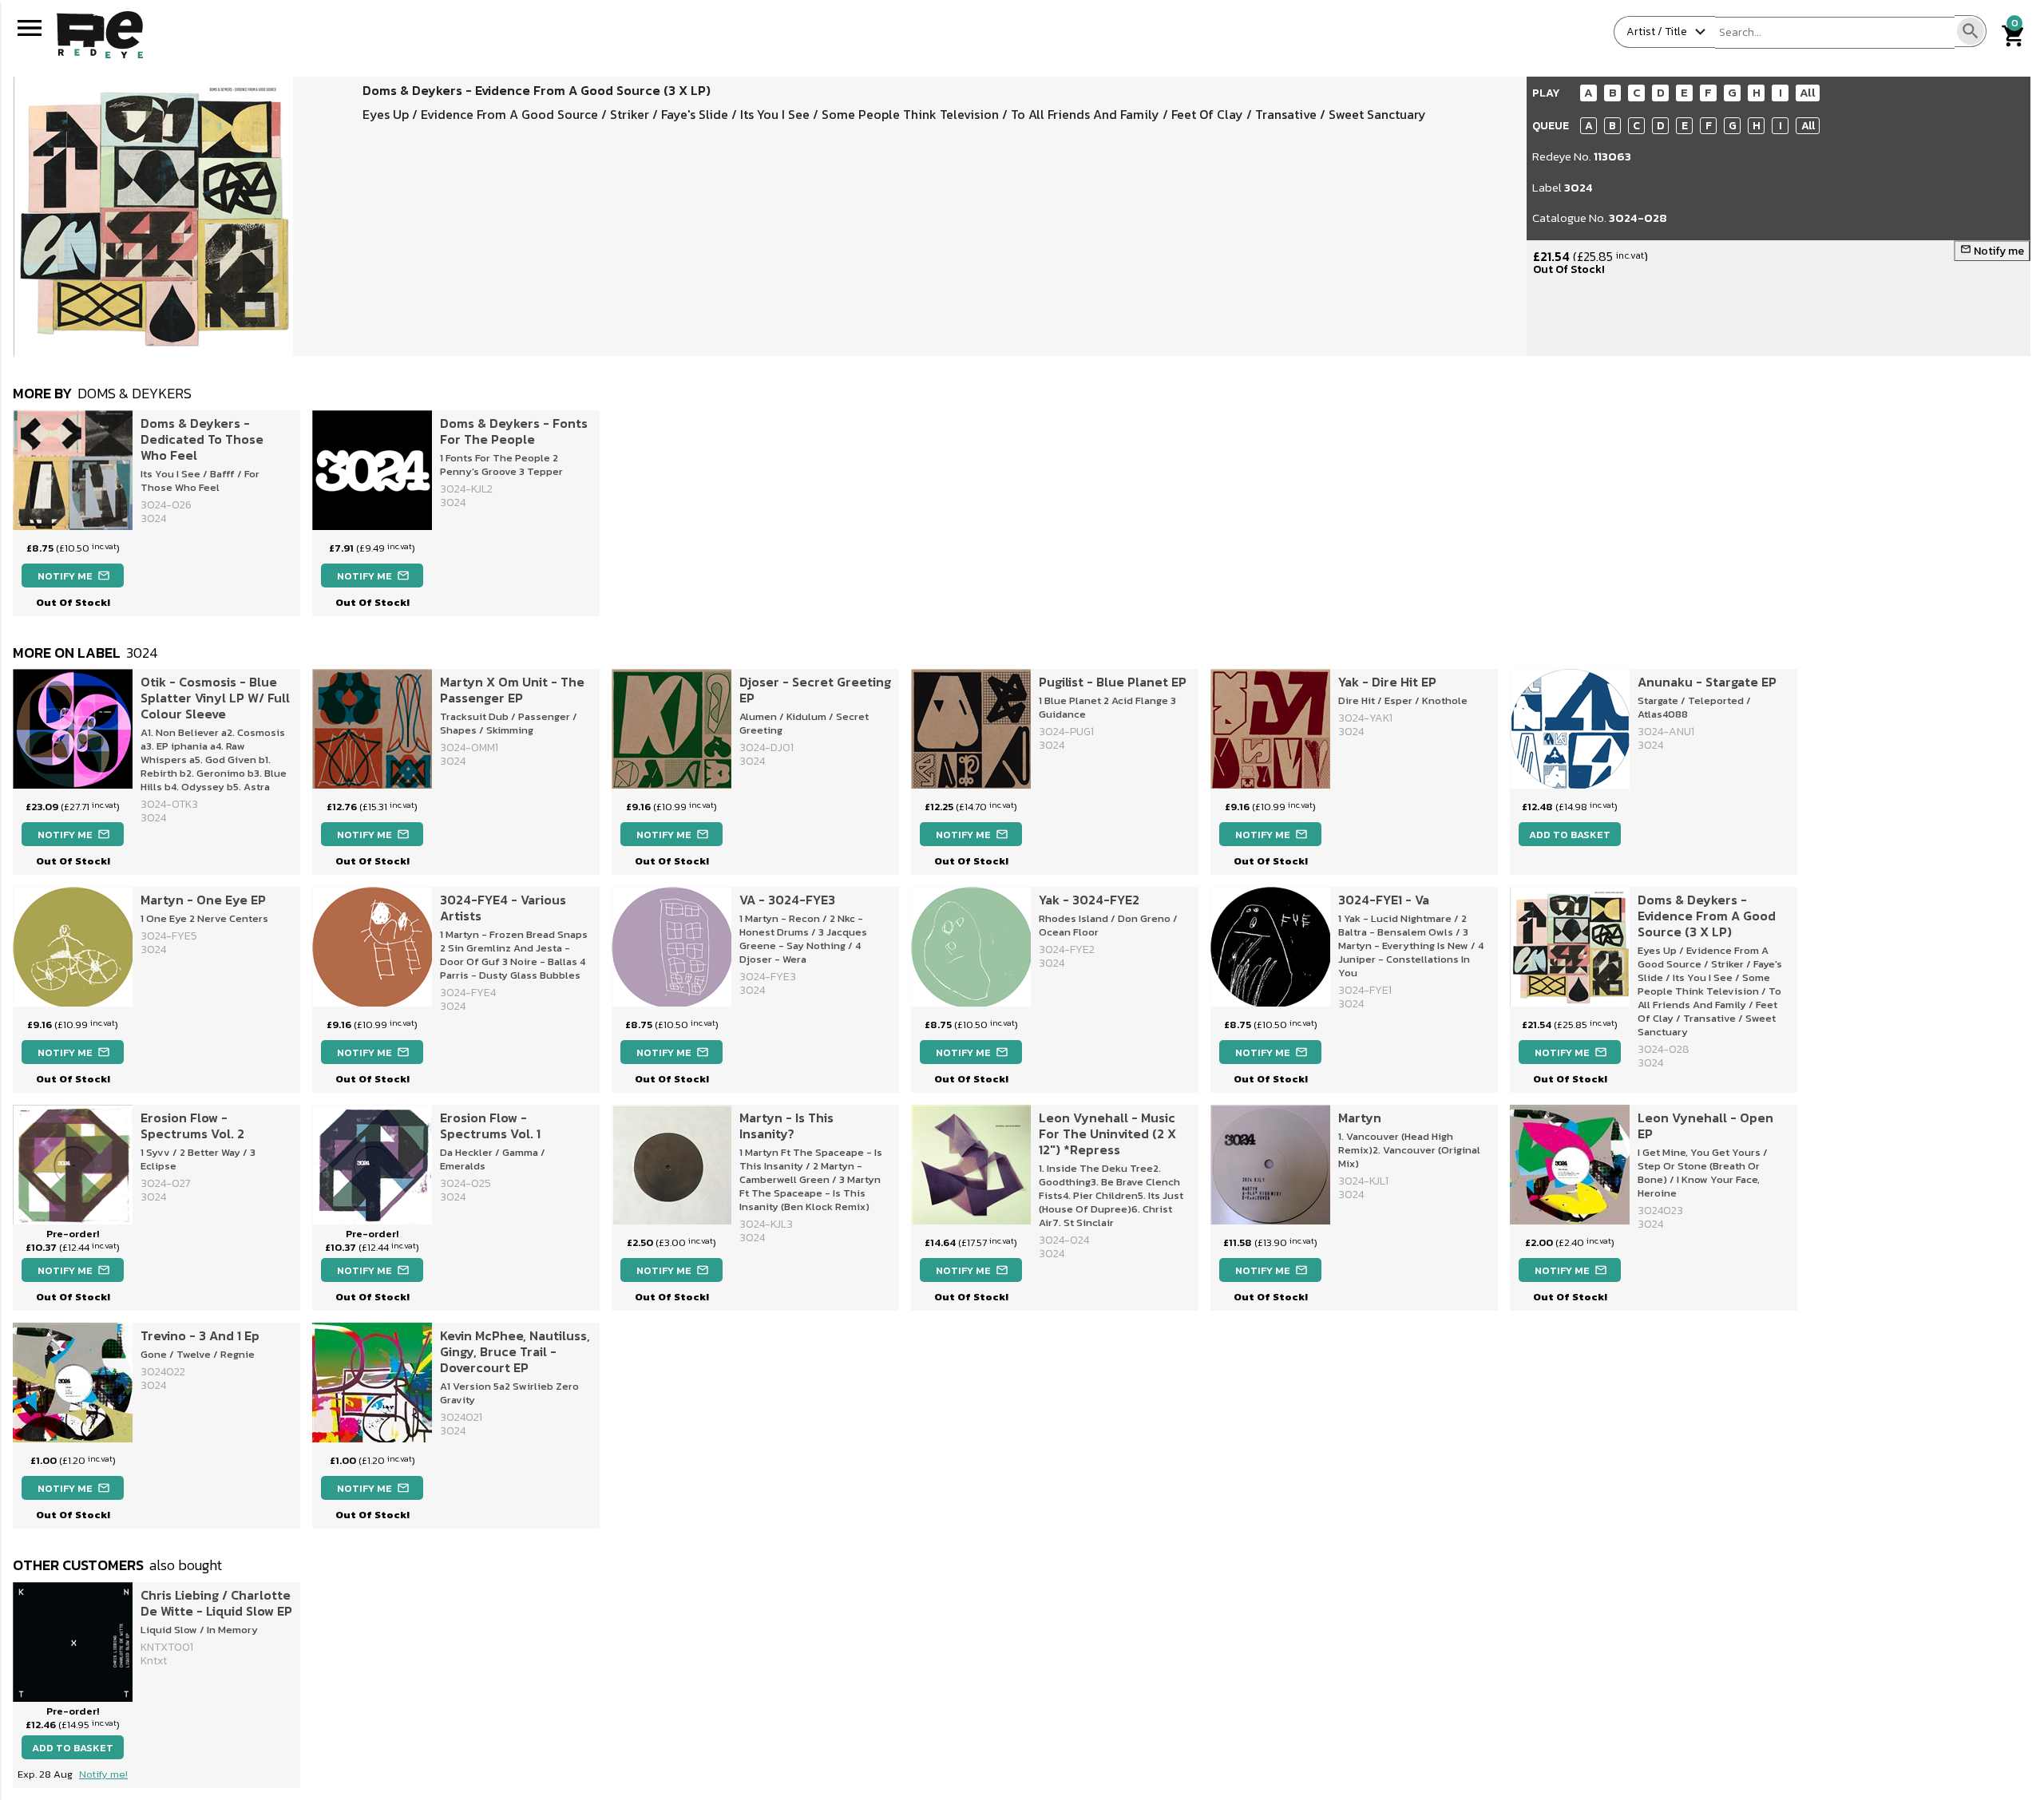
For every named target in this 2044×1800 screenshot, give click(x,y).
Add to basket (1570, 835)
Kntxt (154, 1661)
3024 (1579, 187)
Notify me (1992, 251)
